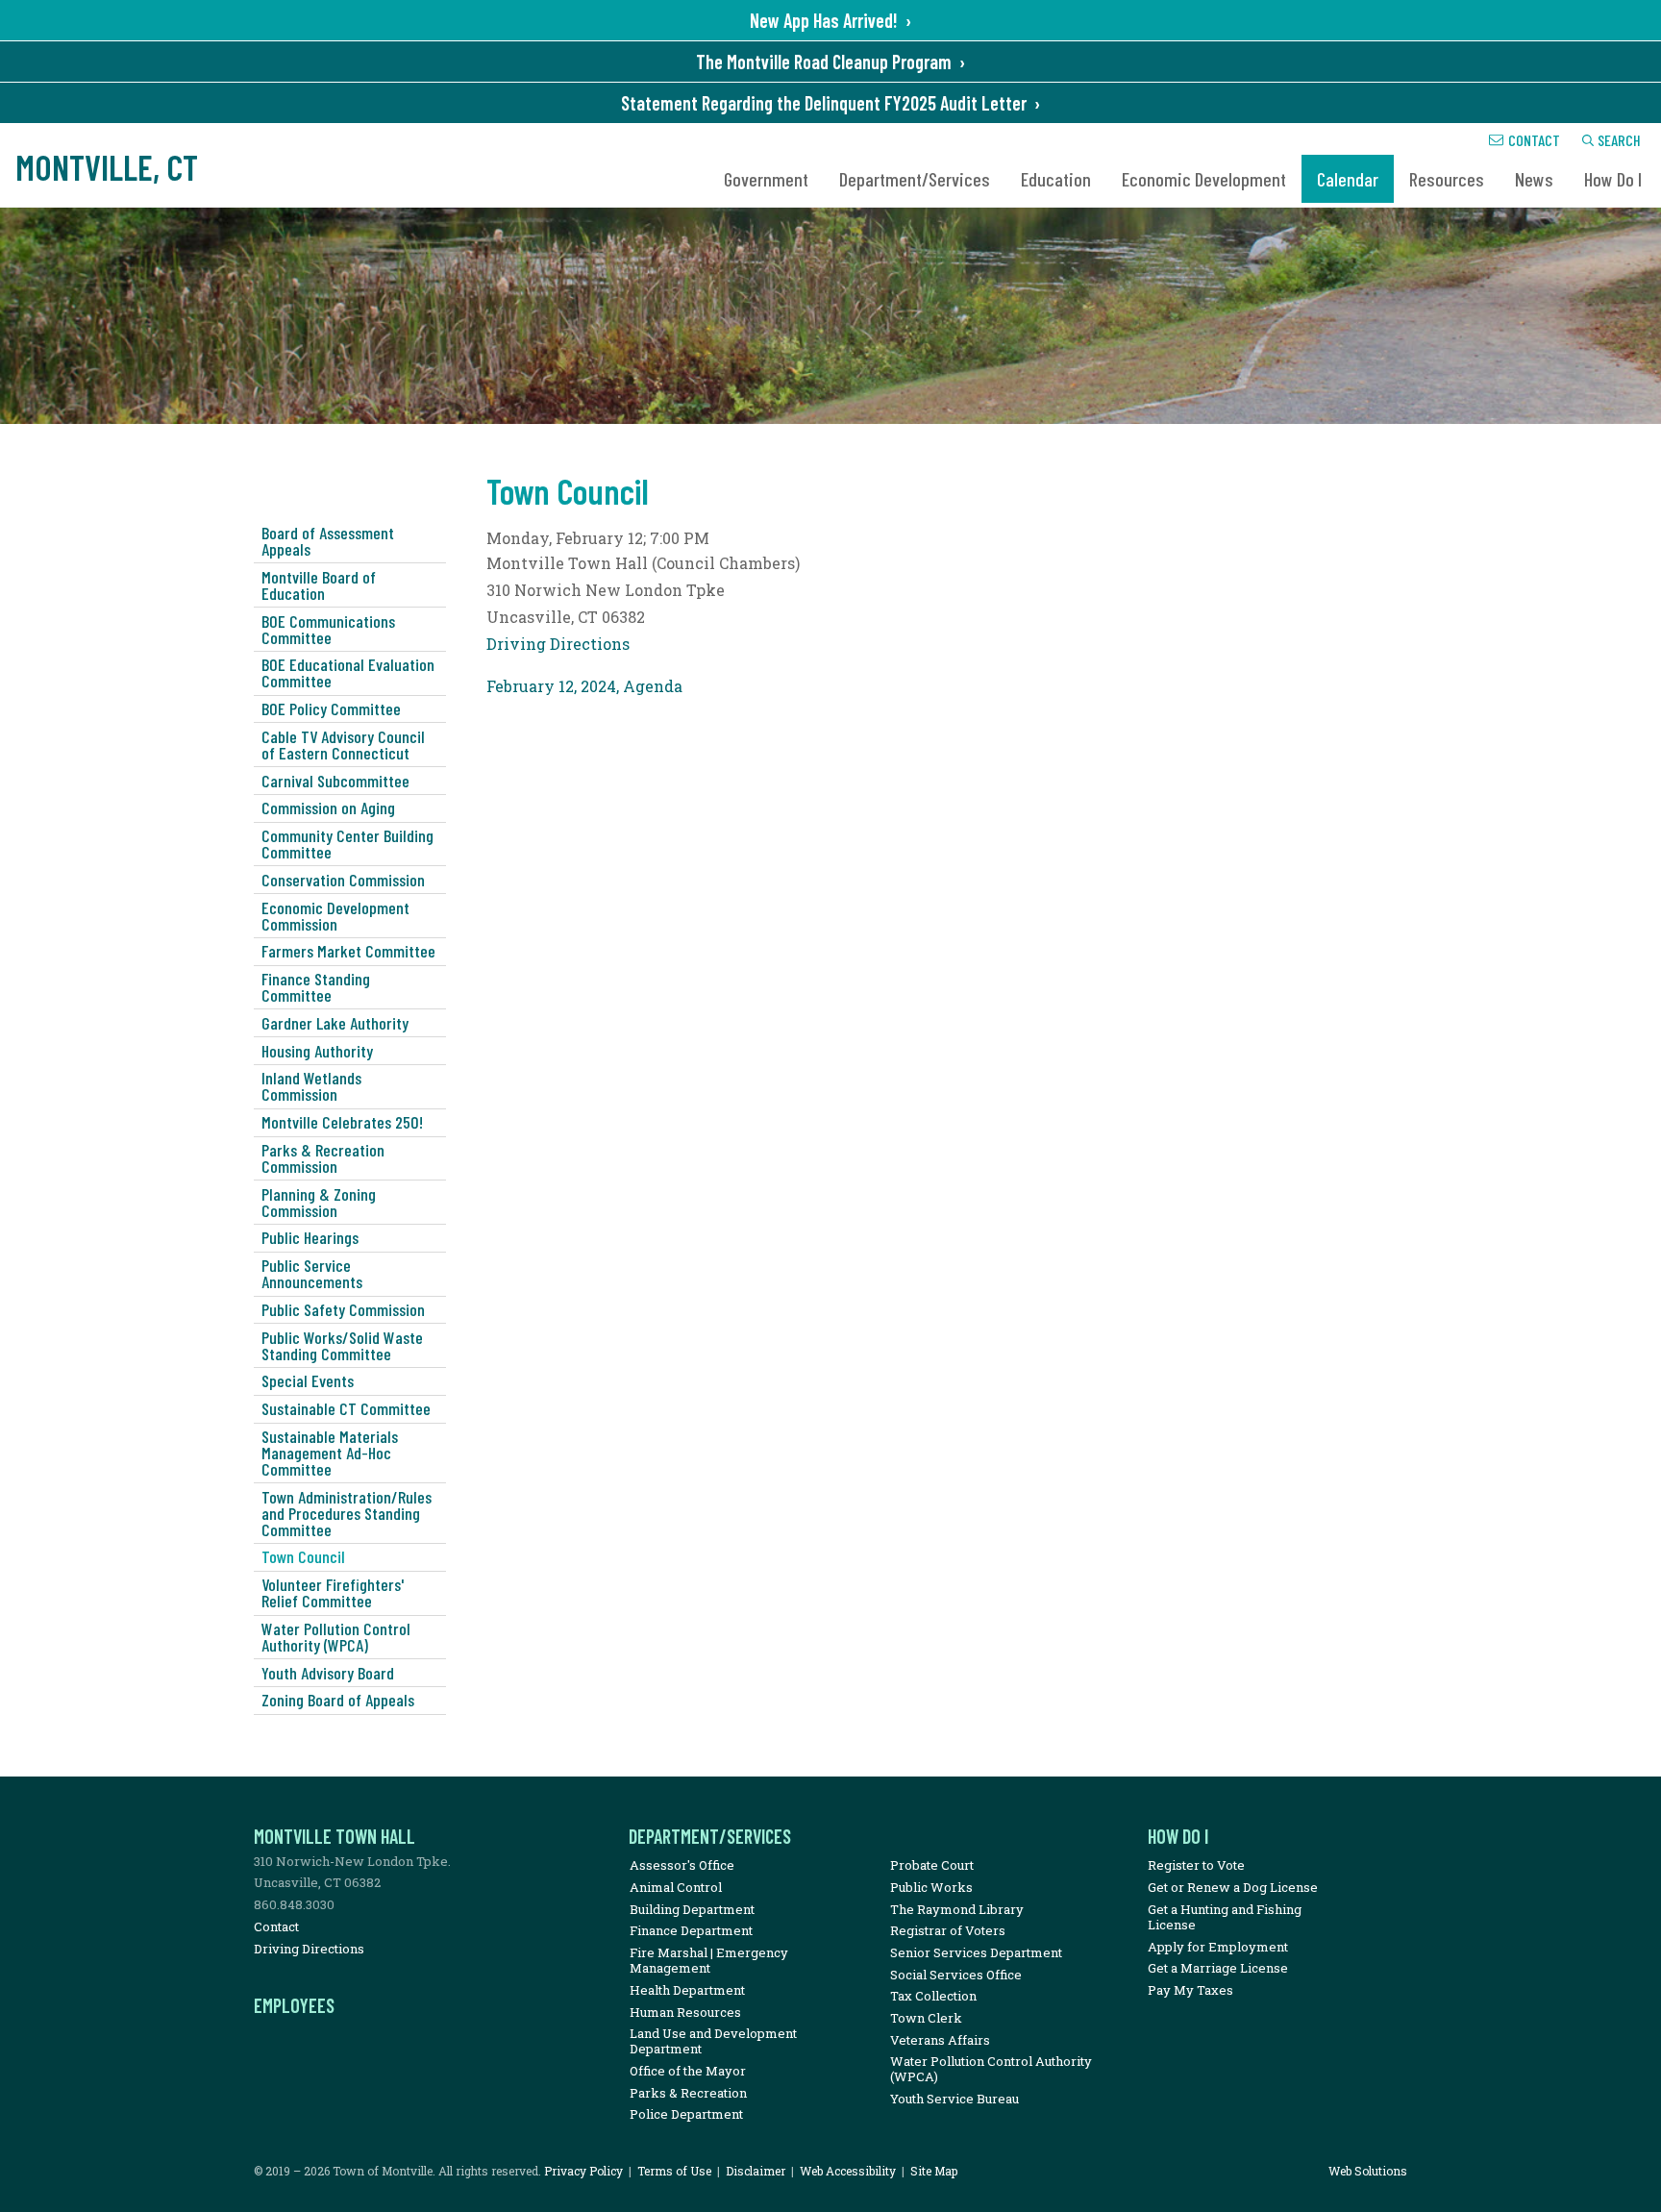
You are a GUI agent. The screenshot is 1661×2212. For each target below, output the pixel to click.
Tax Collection (933, 1996)
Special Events (308, 1380)
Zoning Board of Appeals (338, 1700)
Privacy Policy (583, 2171)
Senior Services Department (976, 1952)
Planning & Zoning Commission (319, 1202)
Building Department (692, 1909)
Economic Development (1204, 179)
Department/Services (915, 179)
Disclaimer (756, 2171)
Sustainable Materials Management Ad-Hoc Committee (330, 1453)
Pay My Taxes (1190, 1990)
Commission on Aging (328, 808)
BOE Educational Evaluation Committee (348, 672)
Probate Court (932, 1865)
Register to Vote (1196, 1865)
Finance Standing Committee (316, 987)
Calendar (1348, 179)
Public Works (931, 1887)
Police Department (686, 2114)
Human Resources (685, 2012)
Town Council (303, 1556)
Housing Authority (317, 1051)
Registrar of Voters (948, 1930)
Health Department (687, 1990)
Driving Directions (558, 644)
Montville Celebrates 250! (342, 1122)
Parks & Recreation (688, 2093)
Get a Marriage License (1218, 1968)
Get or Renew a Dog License (1233, 1887)
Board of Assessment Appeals (328, 541)
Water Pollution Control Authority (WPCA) (336, 1637)
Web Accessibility (848, 2171)
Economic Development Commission (335, 916)
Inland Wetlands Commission (311, 1086)
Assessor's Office (682, 1865)
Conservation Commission (343, 880)
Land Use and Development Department (713, 2041)
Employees (294, 2005)
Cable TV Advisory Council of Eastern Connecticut (343, 745)
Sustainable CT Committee (346, 1408)
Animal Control (676, 1887)
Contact (1534, 140)
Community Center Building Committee (347, 844)
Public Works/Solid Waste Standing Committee (342, 1345)
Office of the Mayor (688, 2071)
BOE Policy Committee (331, 708)
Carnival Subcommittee (335, 781)
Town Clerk (926, 2018)
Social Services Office (956, 1975)
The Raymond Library (957, 1909)
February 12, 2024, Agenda (584, 686)
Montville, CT (107, 167)
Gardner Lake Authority (335, 1023)
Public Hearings (310, 1237)
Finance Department (691, 1930)
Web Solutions (1368, 2171)
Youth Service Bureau (954, 2099)
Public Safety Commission (343, 1309)
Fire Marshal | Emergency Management (709, 1960)
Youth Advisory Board (328, 1673)
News (1534, 179)
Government (766, 179)
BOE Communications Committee (328, 629)
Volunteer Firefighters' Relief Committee (333, 1592)
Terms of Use (674, 2171)
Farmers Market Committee (348, 951)
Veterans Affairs (940, 2040)
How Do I (1613, 179)
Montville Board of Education (319, 585)
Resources (1447, 179)
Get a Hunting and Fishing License (1225, 1917)
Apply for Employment (1218, 1947)
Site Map (934, 2171)
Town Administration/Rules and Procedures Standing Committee (347, 1513)
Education (1056, 179)
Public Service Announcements (312, 1273)
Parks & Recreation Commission (323, 1158)
